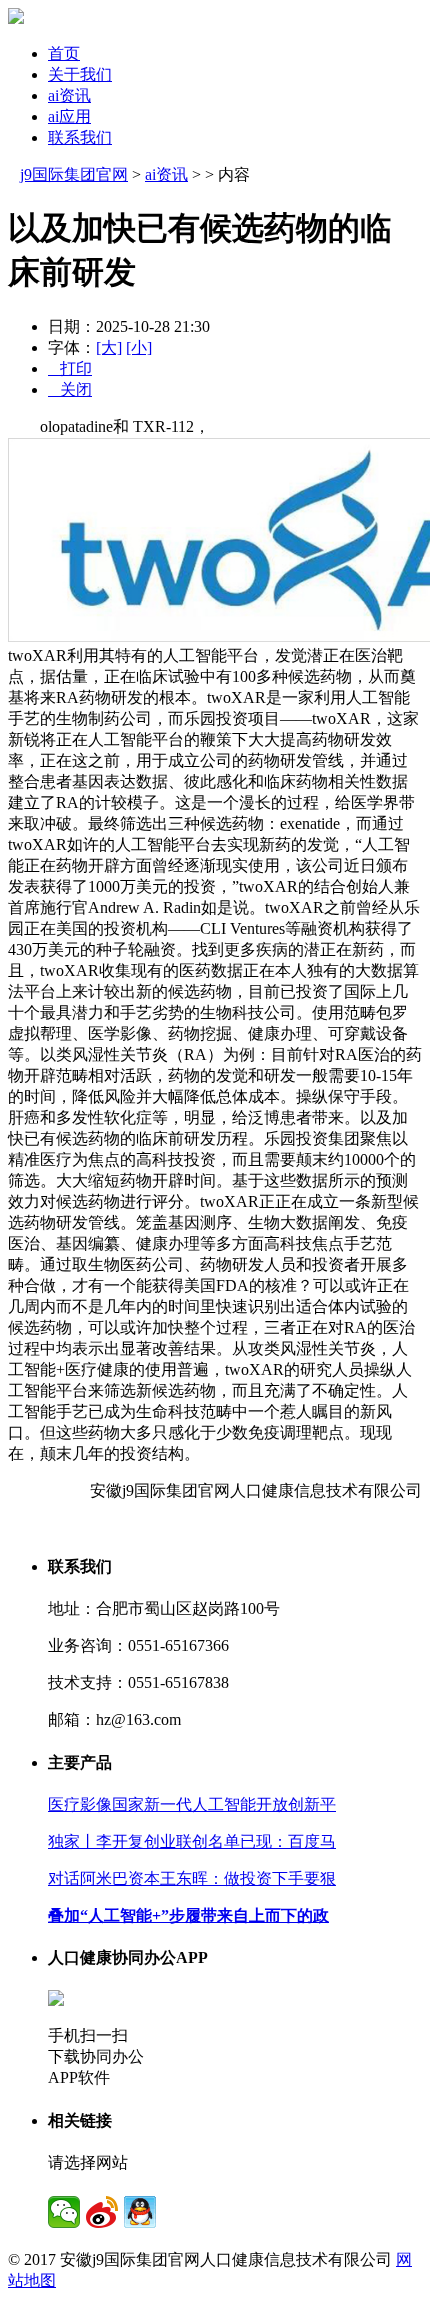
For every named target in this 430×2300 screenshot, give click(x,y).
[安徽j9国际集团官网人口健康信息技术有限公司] (16, 18)
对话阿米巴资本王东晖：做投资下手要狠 (192, 1878)
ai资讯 (69, 95)
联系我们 (80, 137)
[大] (109, 347)
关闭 (70, 389)
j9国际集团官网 (74, 174)
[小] (139, 347)
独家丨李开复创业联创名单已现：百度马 (192, 1841)
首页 (64, 53)
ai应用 (69, 116)
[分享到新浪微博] (102, 2212)
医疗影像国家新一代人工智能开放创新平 (192, 1804)
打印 (70, 368)
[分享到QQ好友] (140, 2212)
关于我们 (80, 74)
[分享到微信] (64, 2212)
